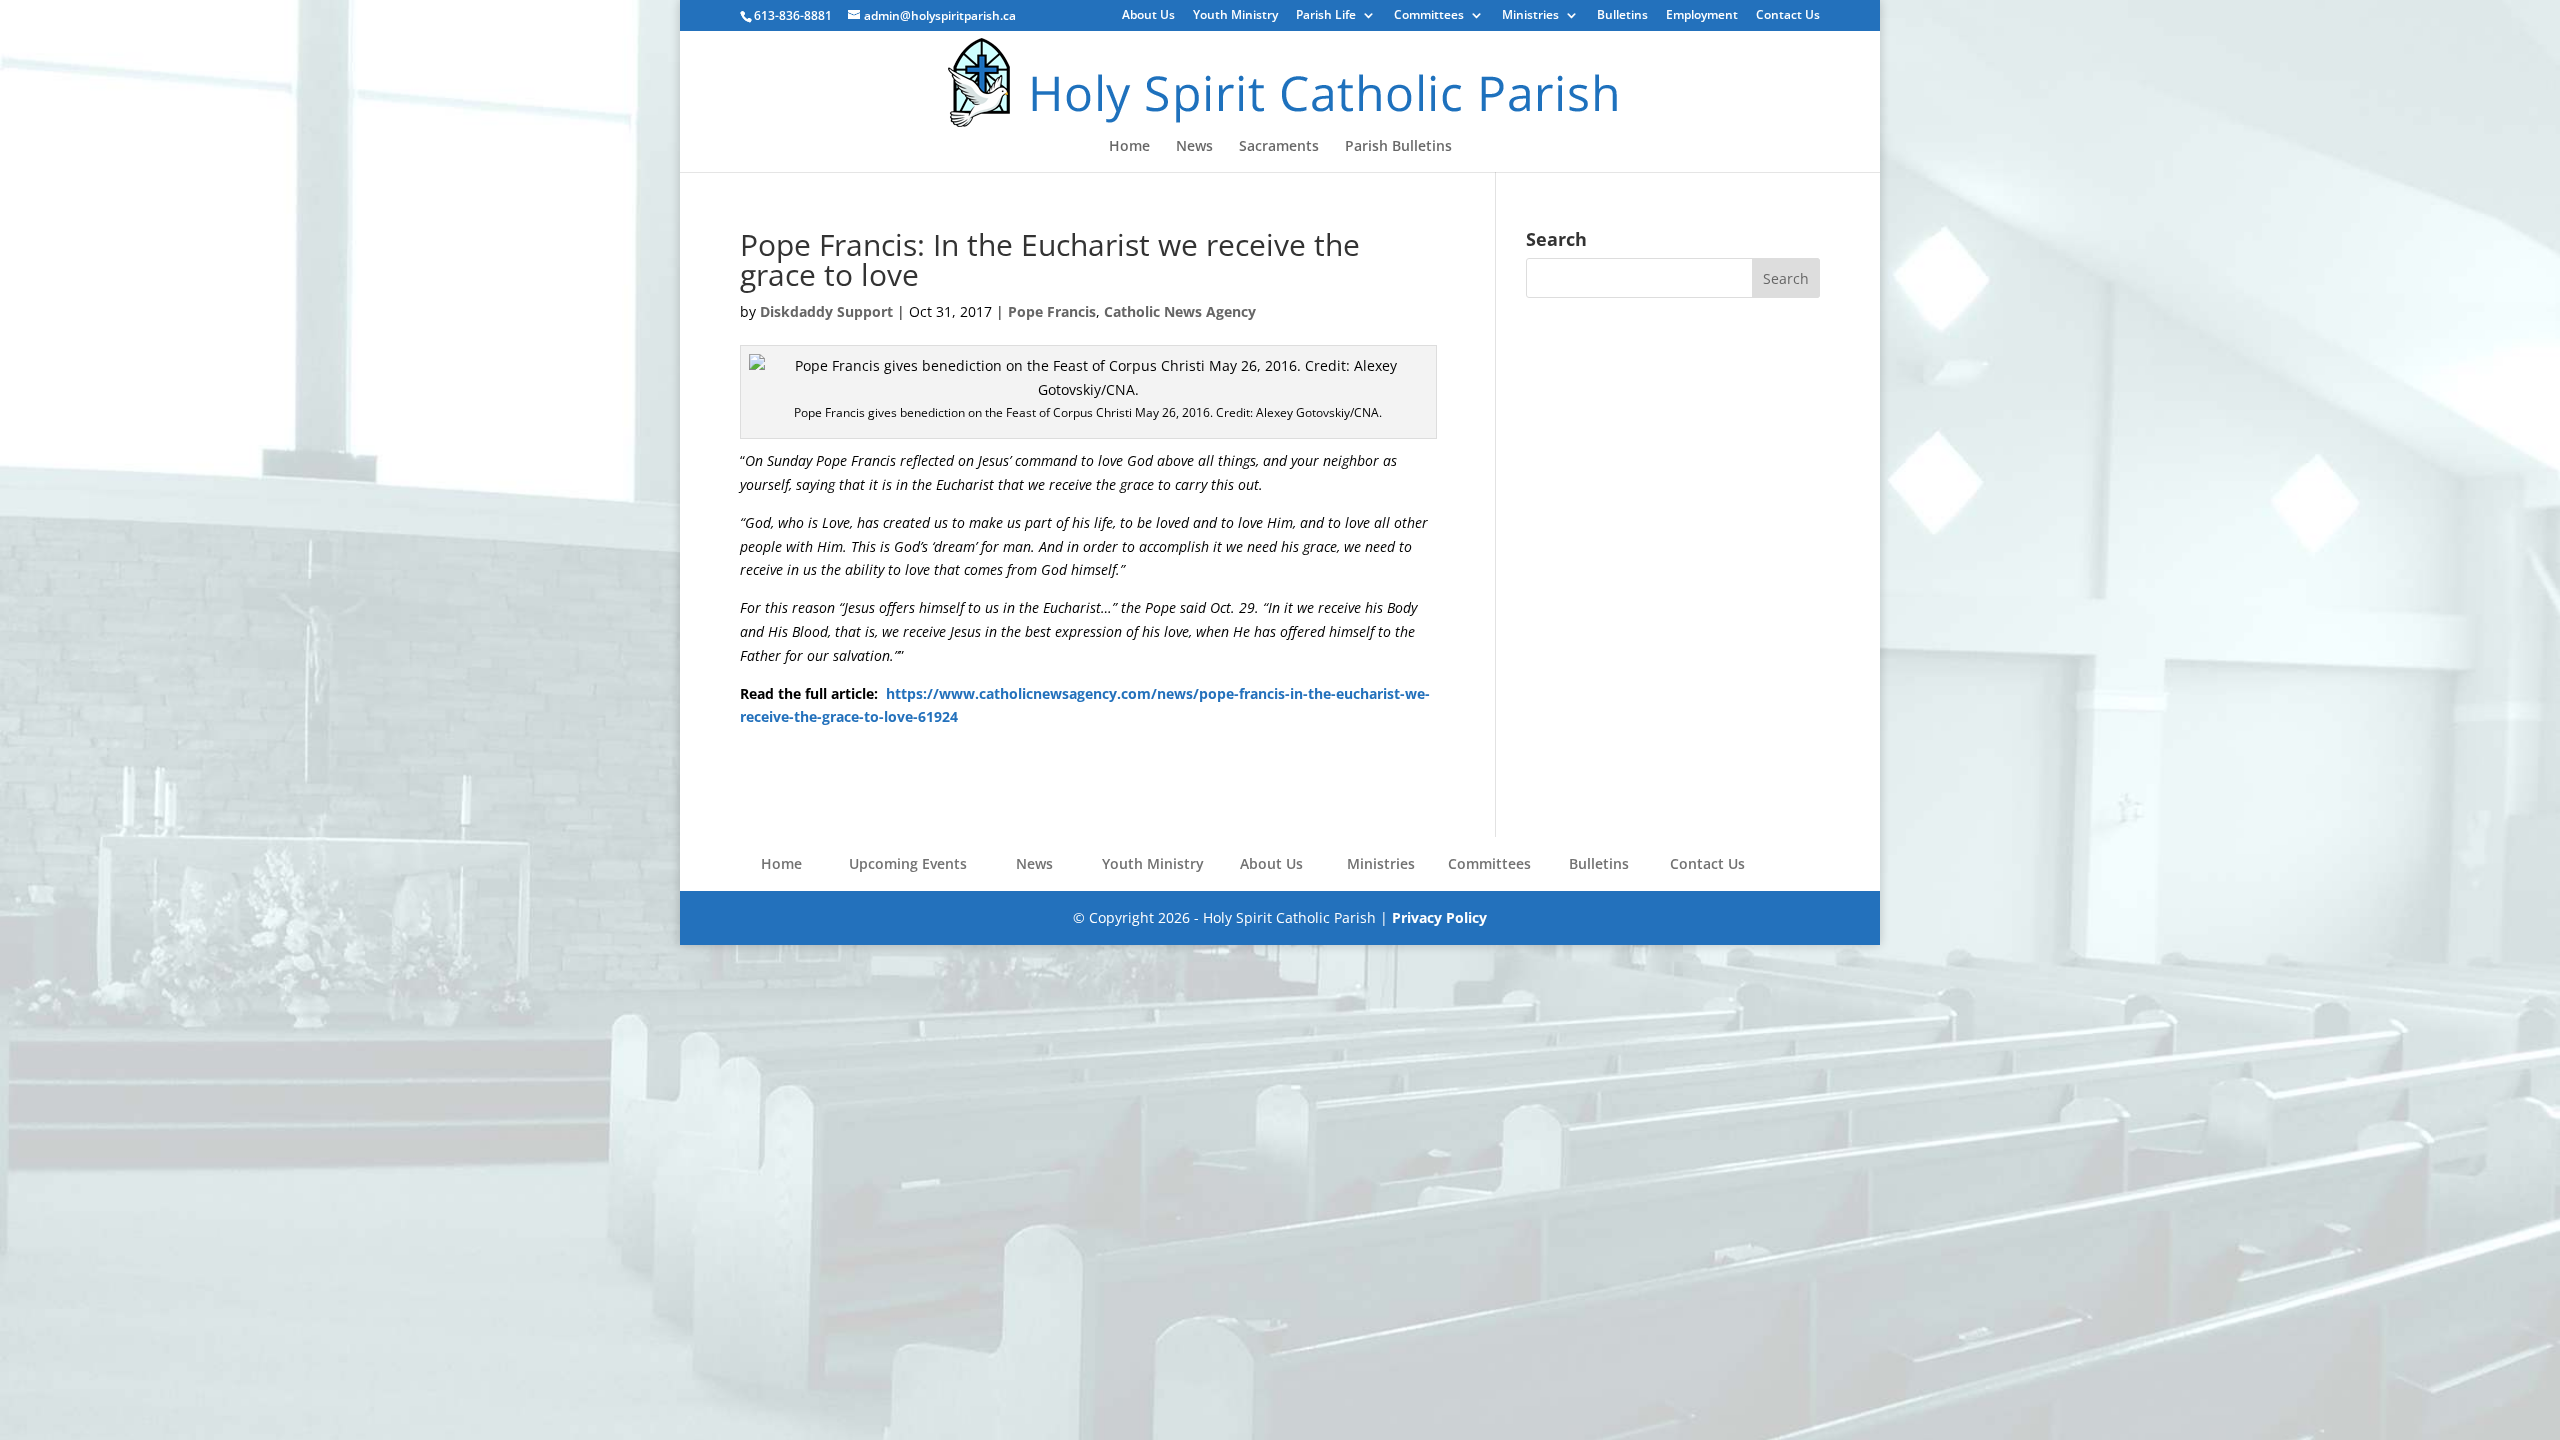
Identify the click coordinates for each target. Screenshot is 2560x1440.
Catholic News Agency (1180, 311)
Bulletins (1622, 16)
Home (1129, 147)
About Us (1148, 16)
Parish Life (1326, 16)
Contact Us (1788, 16)
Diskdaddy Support (826, 311)
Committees (1429, 16)
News (1194, 147)
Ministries (1530, 16)
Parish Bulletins (1398, 147)
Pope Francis (1052, 311)
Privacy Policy (1439, 917)
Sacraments (1279, 147)
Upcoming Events (908, 863)
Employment (1702, 16)
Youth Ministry (1235, 16)
